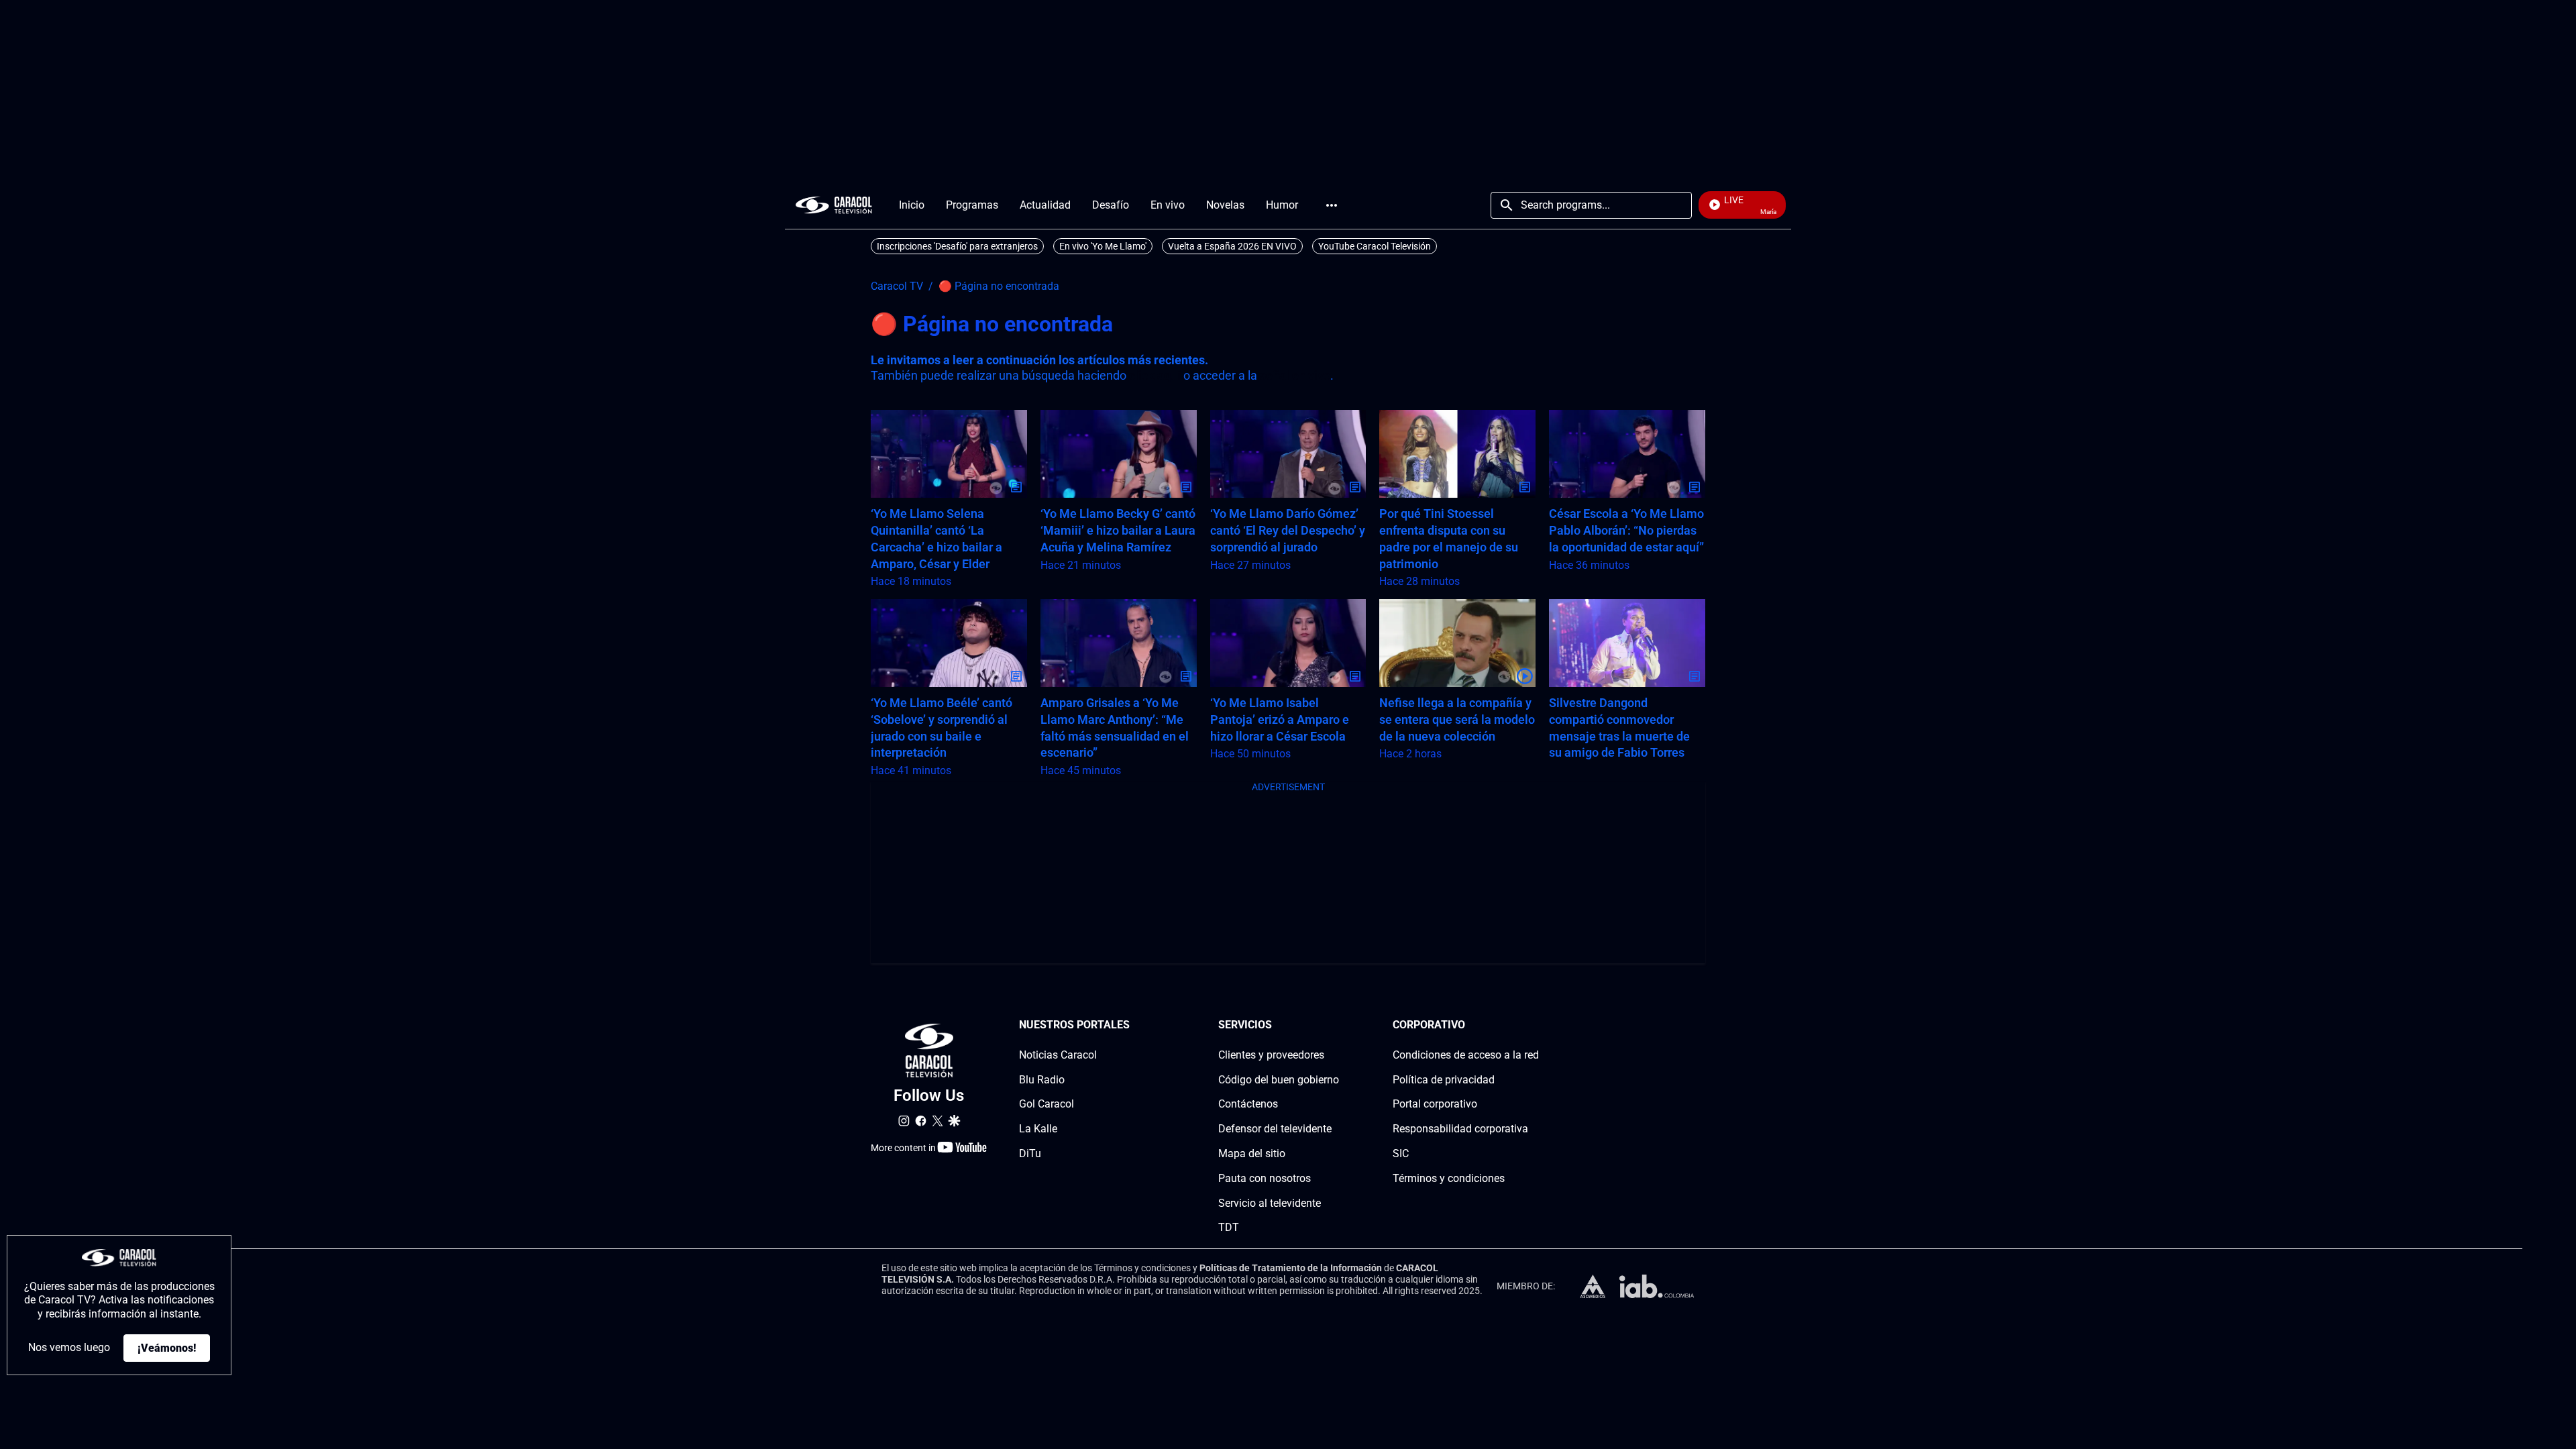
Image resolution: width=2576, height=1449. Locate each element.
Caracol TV (897, 286)
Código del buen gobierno (1279, 1080)
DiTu (1030, 1153)
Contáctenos (1248, 1104)
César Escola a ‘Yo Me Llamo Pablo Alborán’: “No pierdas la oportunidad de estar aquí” (1626, 530)
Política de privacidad (1444, 1080)
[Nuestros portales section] (1134, 1025)
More (1332, 205)
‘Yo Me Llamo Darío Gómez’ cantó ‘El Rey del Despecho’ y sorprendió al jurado (1288, 530)
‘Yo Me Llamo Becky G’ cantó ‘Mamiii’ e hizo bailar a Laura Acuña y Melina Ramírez (1118, 530)
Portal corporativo (1435, 1104)
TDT (1229, 1227)
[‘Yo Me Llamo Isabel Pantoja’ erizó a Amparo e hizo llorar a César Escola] (1288, 643)
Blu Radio (1042, 1080)
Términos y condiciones (1449, 1178)
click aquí (1155, 375)
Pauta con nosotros (1265, 1178)
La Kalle (1038, 1129)
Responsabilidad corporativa (1460, 1129)
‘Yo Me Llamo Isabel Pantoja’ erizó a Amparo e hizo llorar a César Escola (1280, 719)
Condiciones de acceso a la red (1466, 1055)
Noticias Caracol (1058, 1055)
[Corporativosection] (1535, 1025)
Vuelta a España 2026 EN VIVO (1232, 246)
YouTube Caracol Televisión (1375, 246)
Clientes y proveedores (1271, 1055)
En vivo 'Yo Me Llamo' (1103, 246)
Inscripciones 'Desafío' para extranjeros (957, 246)
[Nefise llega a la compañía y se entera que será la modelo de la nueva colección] (1457, 643)
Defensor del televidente (1275, 1129)
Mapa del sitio (1252, 1153)
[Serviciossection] (1335, 1025)
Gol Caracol (1046, 1104)
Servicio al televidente (1270, 1203)
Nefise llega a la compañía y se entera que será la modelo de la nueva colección (1457, 719)
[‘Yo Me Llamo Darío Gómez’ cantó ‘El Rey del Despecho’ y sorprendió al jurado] (1288, 454)
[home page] (834, 205)
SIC (1401, 1153)
